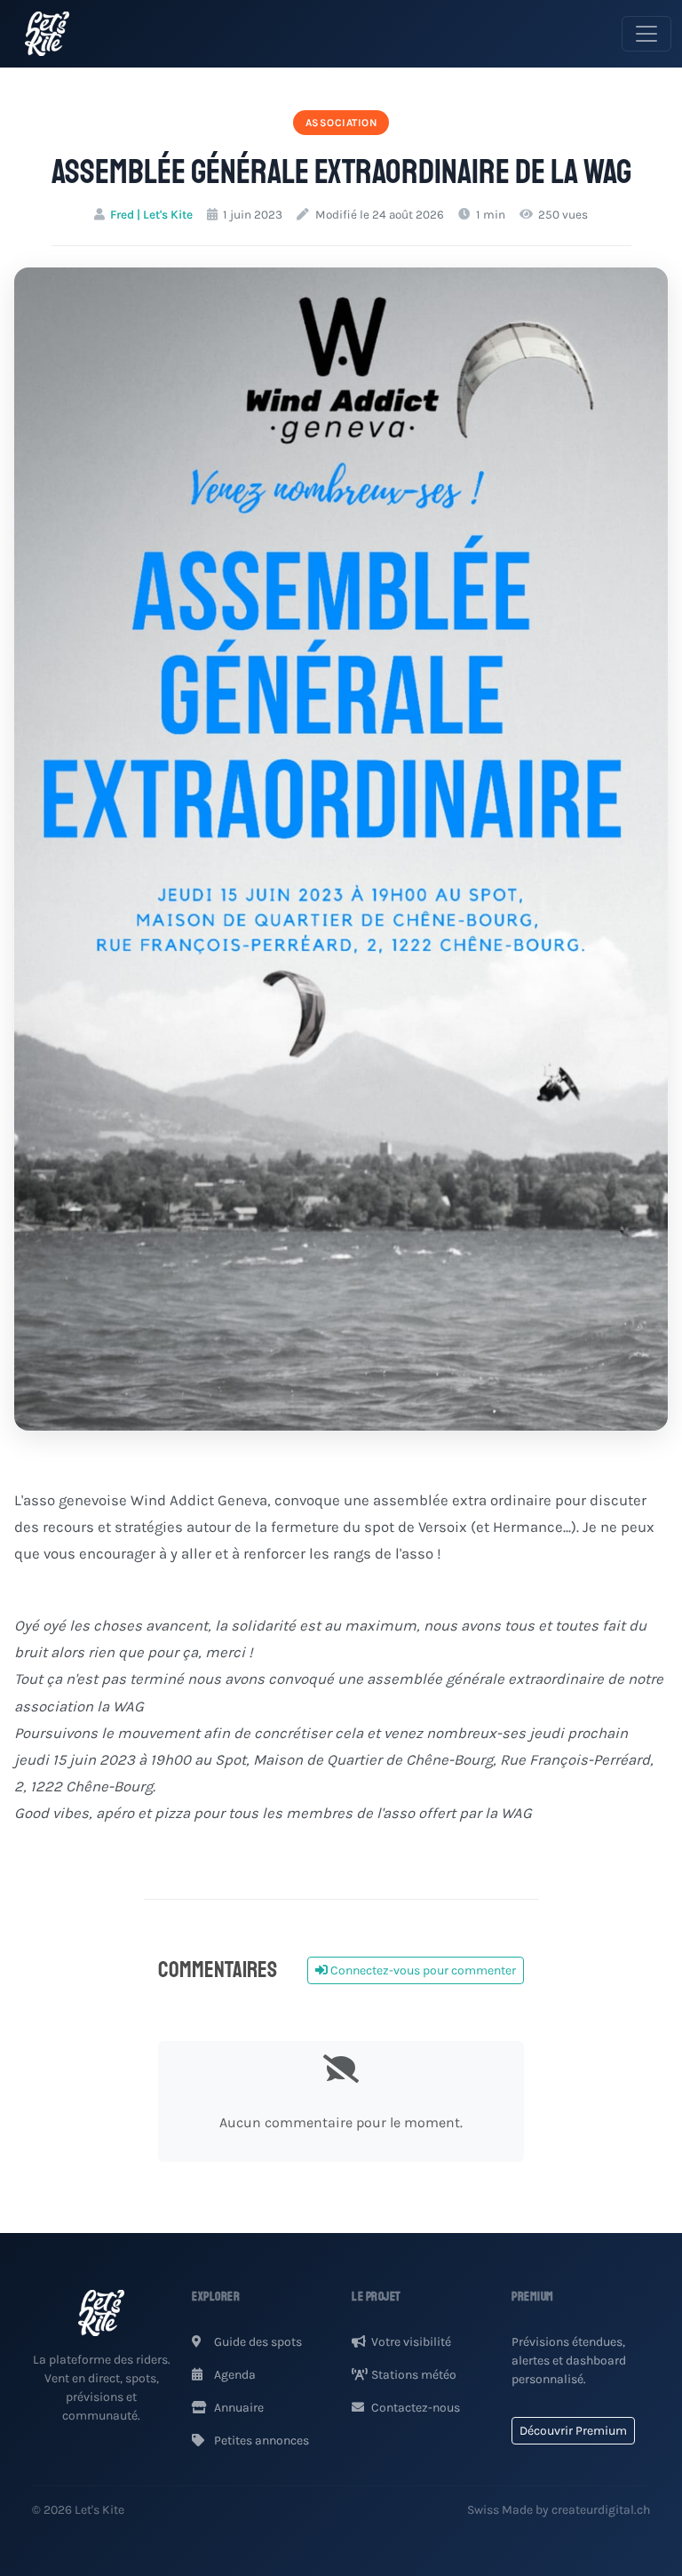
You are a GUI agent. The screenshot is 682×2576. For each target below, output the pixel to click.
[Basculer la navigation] (646, 34)
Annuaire (238, 2408)
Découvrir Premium (573, 2431)
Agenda (234, 2375)
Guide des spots (257, 2342)
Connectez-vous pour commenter (422, 1970)
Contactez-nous (416, 2408)
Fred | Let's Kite (151, 215)
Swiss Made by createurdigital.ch (559, 2510)
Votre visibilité (411, 2342)
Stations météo (414, 2375)
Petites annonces (260, 2440)
